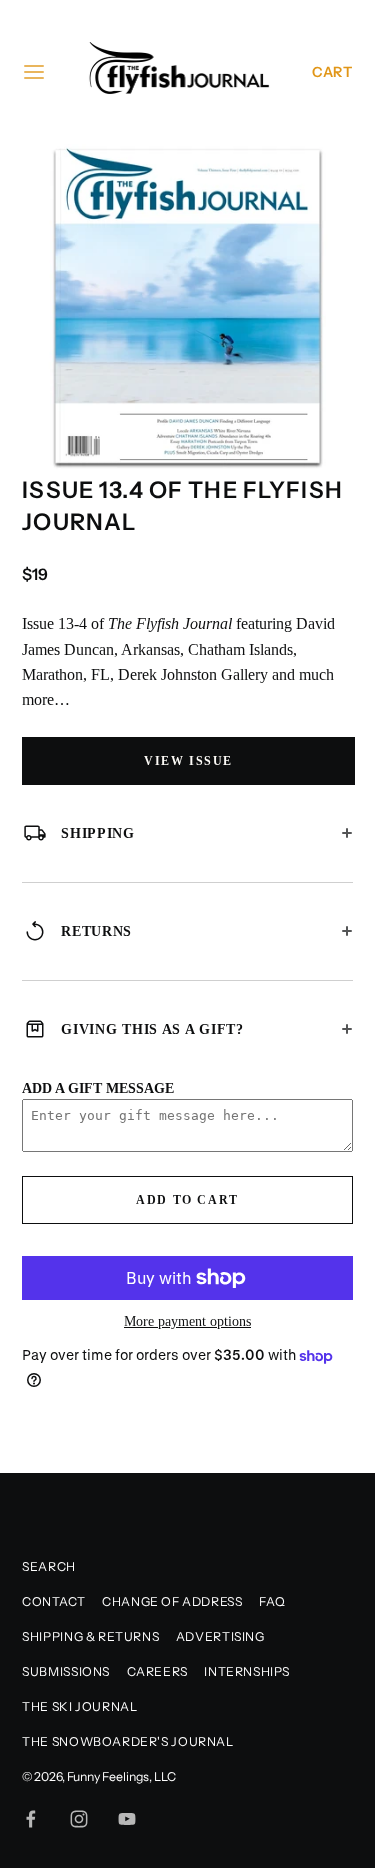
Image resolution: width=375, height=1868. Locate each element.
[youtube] (127, 1819)
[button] (330, 167)
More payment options (187, 1321)
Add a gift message (98, 1088)
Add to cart (187, 1200)
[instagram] (79, 1819)
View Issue (188, 761)
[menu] (34, 72)
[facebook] (31, 1819)
